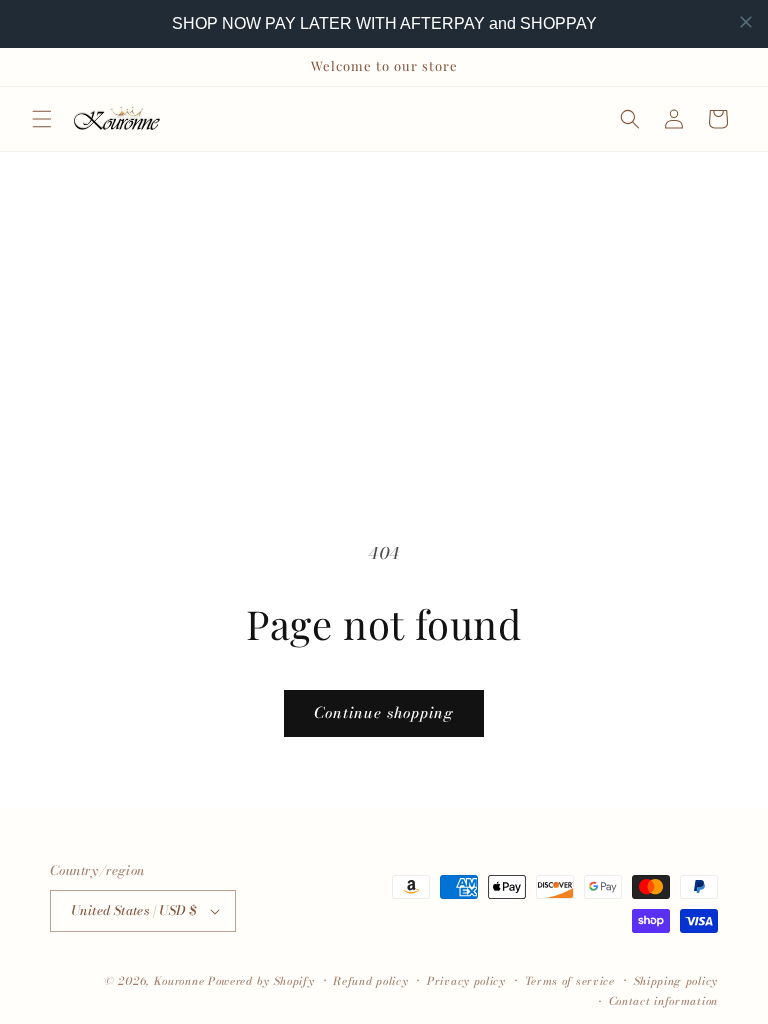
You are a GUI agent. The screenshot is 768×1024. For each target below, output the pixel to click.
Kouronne (179, 981)
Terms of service (570, 981)
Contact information (663, 1001)
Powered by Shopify (261, 981)
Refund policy (370, 981)
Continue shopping (384, 712)
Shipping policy (676, 981)
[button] (42, 119)
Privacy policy (466, 981)
